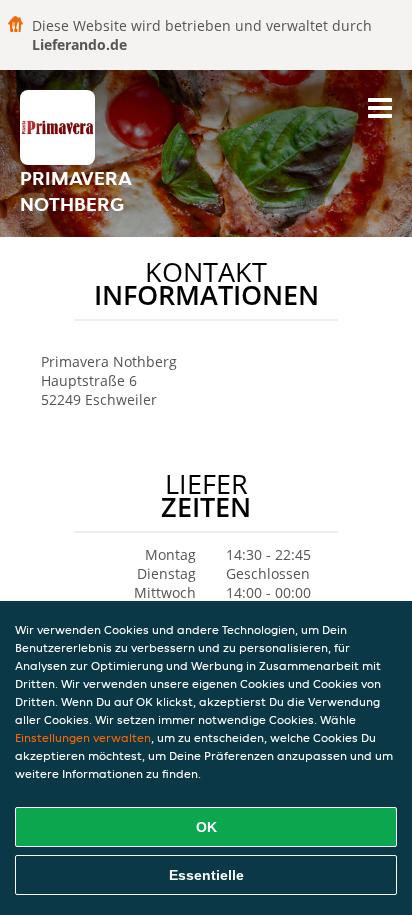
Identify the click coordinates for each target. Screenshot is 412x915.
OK (206, 827)
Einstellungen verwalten (83, 737)
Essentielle (206, 875)
